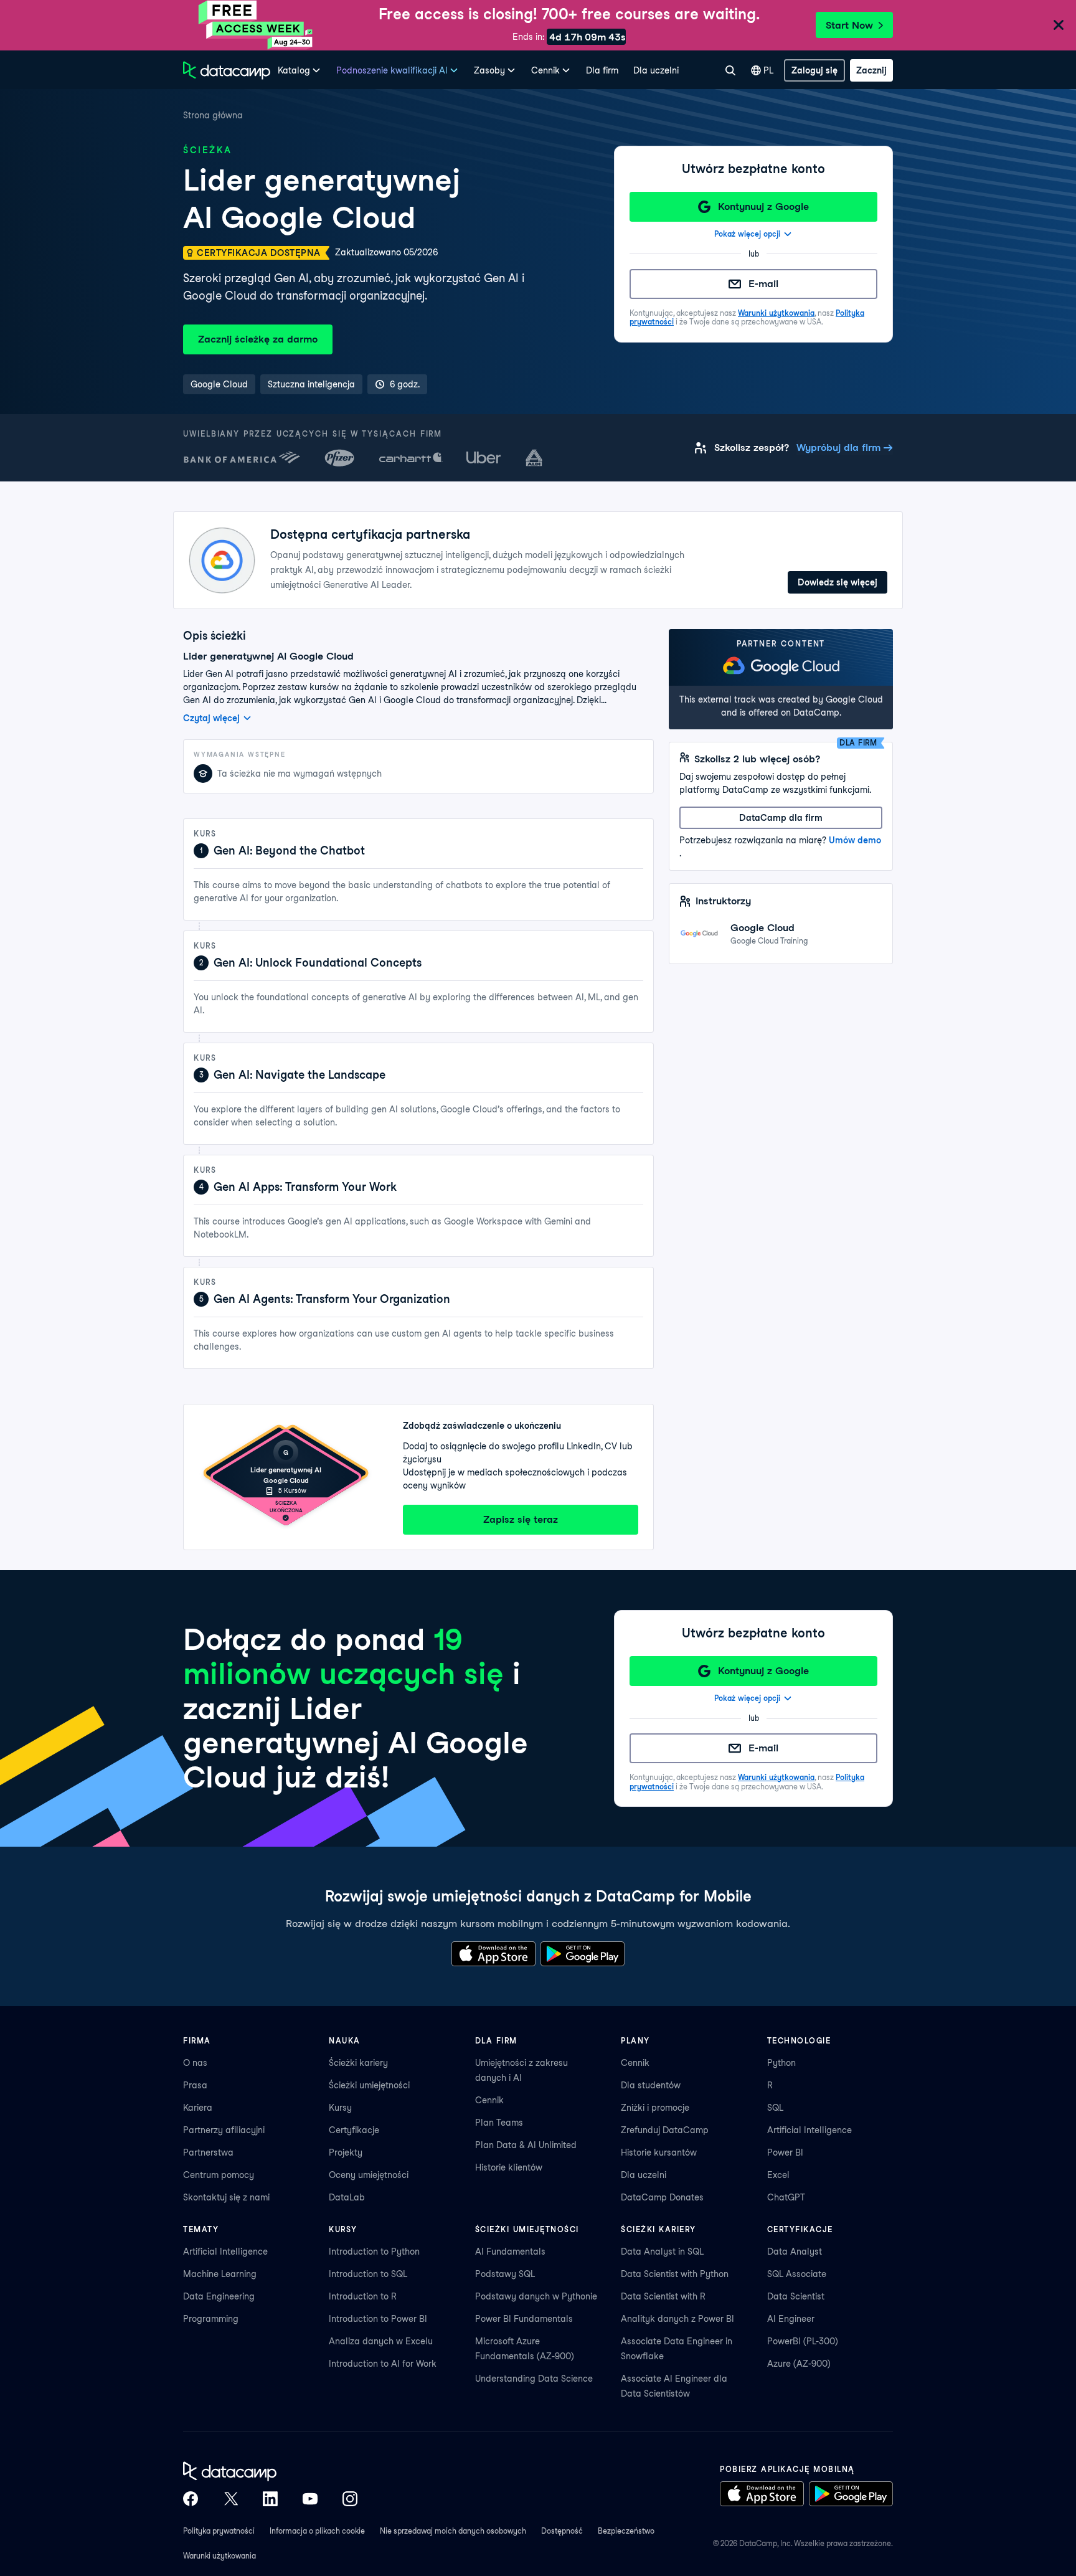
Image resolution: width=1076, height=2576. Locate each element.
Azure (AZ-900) (799, 2364)
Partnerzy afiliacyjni (224, 2130)
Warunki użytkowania (776, 313)
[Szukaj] (730, 70)
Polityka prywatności (219, 2531)
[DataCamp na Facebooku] (191, 2499)
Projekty (346, 2152)
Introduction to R (363, 2296)
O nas (195, 2063)
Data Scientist (796, 2296)
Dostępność (562, 2531)
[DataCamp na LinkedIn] (270, 2499)
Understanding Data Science (534, 2379)
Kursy (340, 2108)
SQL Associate (797, 2274)
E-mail (763, 284)
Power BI (785, 2152)
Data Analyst (795, 2252)
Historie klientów (509, 2167)
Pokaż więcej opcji (747, 234)
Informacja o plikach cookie (317, 2531)
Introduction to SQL (368, 2274)
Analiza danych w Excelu (381, 2341)
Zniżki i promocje (655, 2108)
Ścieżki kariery (358, 2063)
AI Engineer (791, 2319)
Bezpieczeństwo (626, 2531)
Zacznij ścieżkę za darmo (258, 339)
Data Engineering (219, 2296)
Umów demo (855, 840)
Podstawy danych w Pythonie (536, 2296)
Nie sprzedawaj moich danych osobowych (453, 2531)
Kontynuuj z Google (763, 206)
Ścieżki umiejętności (369, 2085)
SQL (775, 2108)
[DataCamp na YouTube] (310, 2499)
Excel (778, 2175)
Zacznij (871, 70)
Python (781, 2063)
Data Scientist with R (663, 2296)
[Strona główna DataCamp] (227, 70)
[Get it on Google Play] (583, 1954)
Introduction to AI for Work (383, 2364)
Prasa (195, 2085)
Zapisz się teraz (521, 1519)
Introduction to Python (374, 2252)
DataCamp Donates (662, 2197)
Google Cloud (762, 928)
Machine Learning (220, 2274)
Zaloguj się (814, 70)
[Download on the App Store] (493, 1954)
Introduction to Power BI (378, 2319)
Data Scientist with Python (675, 2274)
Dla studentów (651, 2085)
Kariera (198, 2108)
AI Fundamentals (510, 2252)
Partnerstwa (208, 2152)
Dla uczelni (656, 70)
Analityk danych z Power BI (677, 2319)
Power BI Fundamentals (524, 2319)
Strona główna (213, 115)
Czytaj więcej (211, 718)
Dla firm (602, 70)
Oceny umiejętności (369, 2175)
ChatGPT (786, 2197)
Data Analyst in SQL (662, 2252)
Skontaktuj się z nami (226, 2197)
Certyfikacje (354, 2130)
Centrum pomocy (219, 2175)
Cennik (489, 2100)
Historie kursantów (659, 2152)
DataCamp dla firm (781, 818)
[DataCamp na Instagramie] (350, 2499)
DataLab (347, 2197)
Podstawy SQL (505, 2274)
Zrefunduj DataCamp (665, 2130)
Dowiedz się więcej (838, 582)
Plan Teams (499, 2123)
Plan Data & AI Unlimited (526, 2145)
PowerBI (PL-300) (803, 2341)
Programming (211, 2319)
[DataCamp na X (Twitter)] (230, 2499)
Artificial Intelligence (809, 2130)
